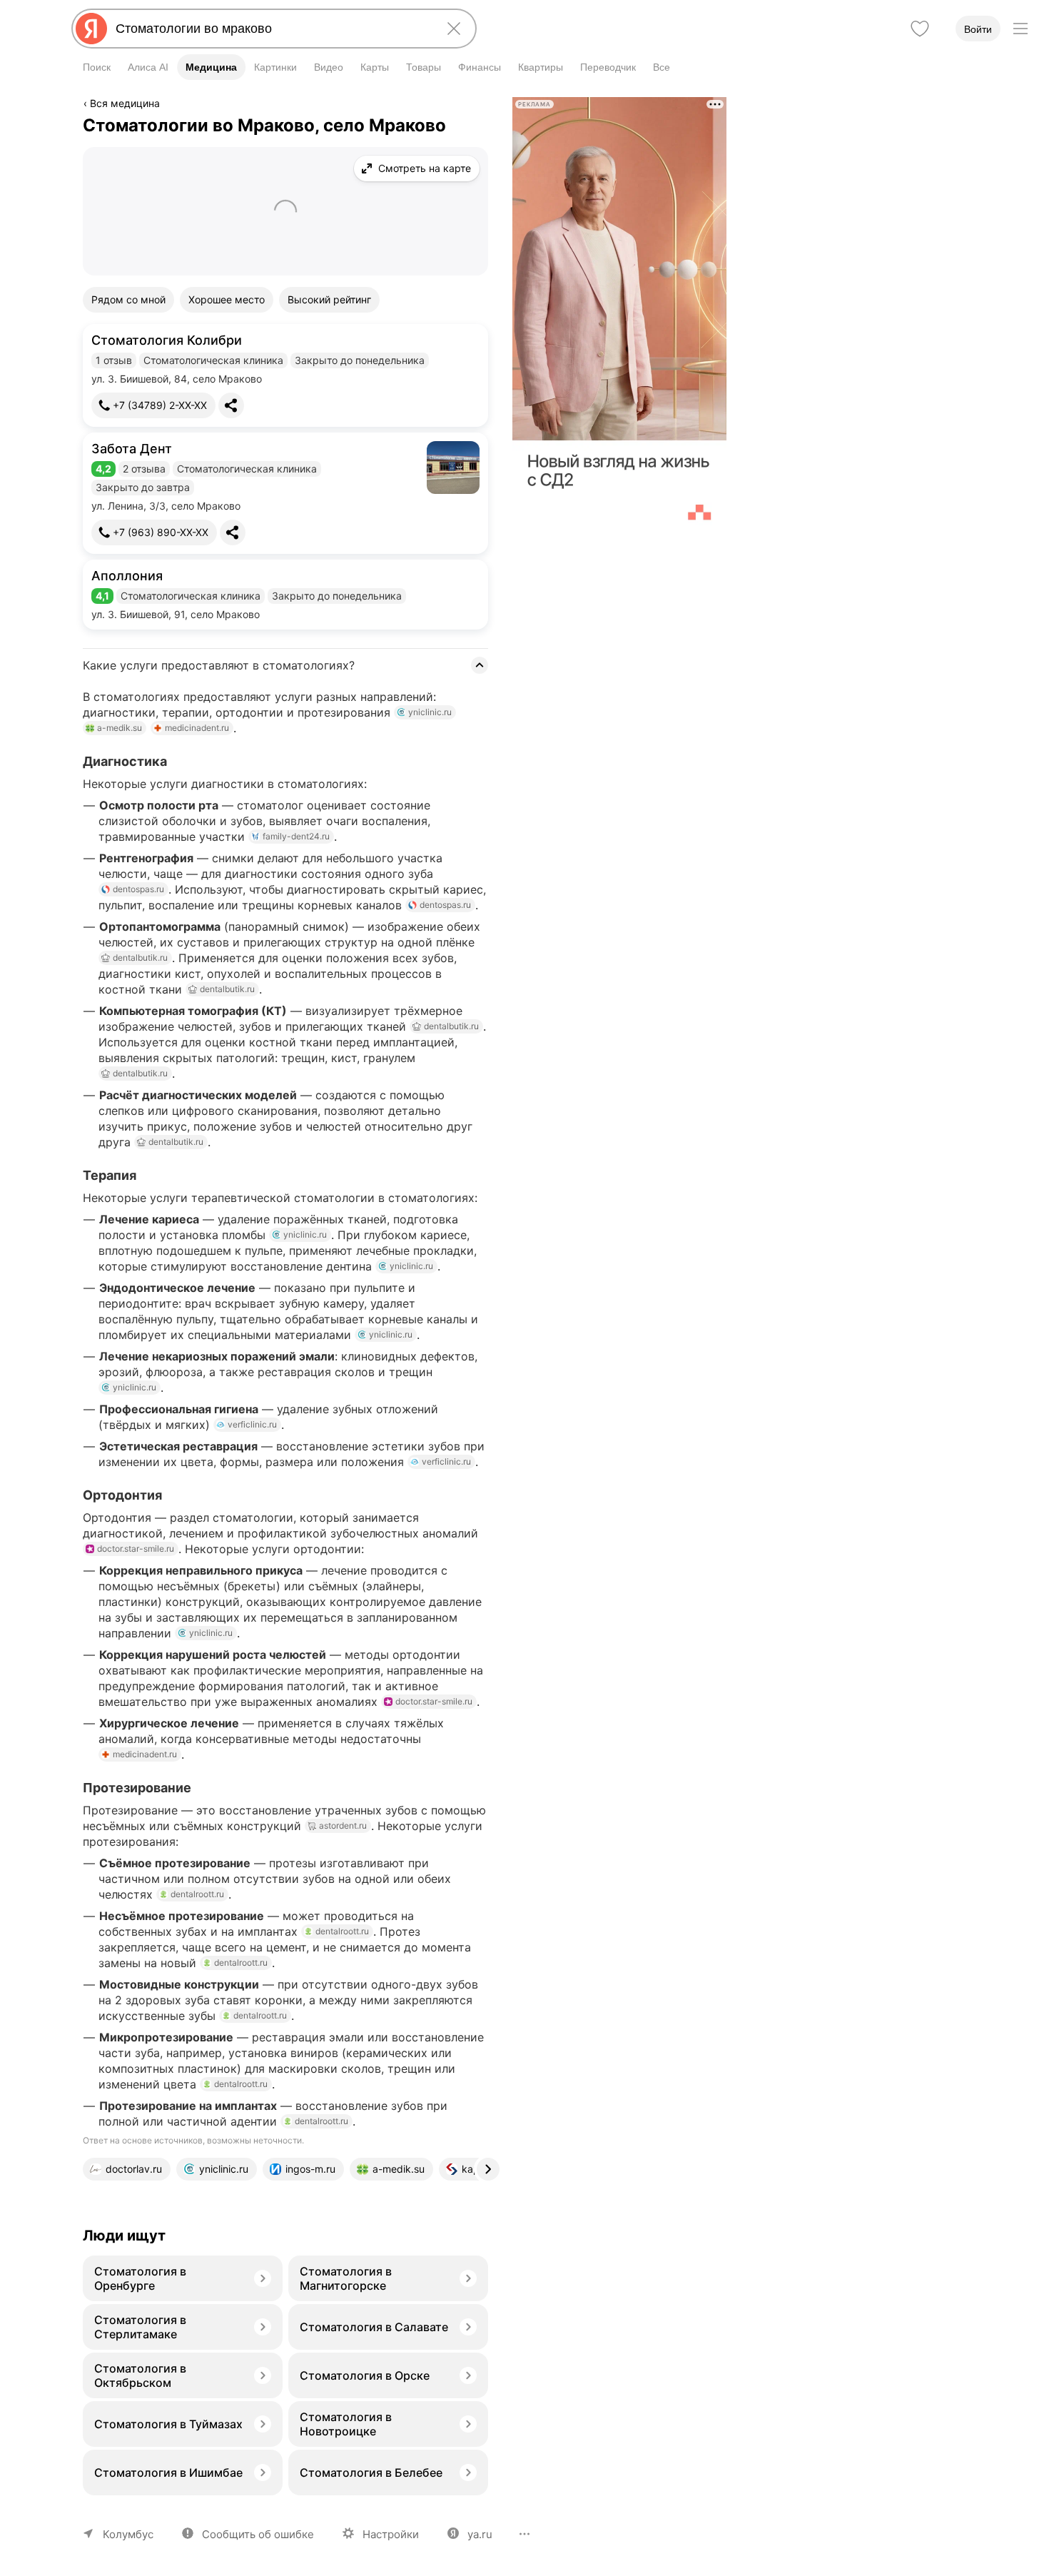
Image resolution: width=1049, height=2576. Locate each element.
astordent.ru (343, 1825)
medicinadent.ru (197, 728)
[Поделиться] (231, 405)
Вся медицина (125, 103)
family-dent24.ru (296, 836)
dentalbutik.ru (140, 958)
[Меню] (1020, 29)
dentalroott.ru (197, 1894)
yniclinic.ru (430, 712)
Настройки (391, 2534)
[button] (285, 375)
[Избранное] (920, 29)
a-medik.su (120, 728)
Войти (978, 29)
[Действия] (485, 106)
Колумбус (128, 2534)
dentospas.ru (138, 889)
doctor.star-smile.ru (136, 1549)
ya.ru (480, 2534)
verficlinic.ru (252, 1424)
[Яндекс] (91, 29)
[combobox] (271, 29)
